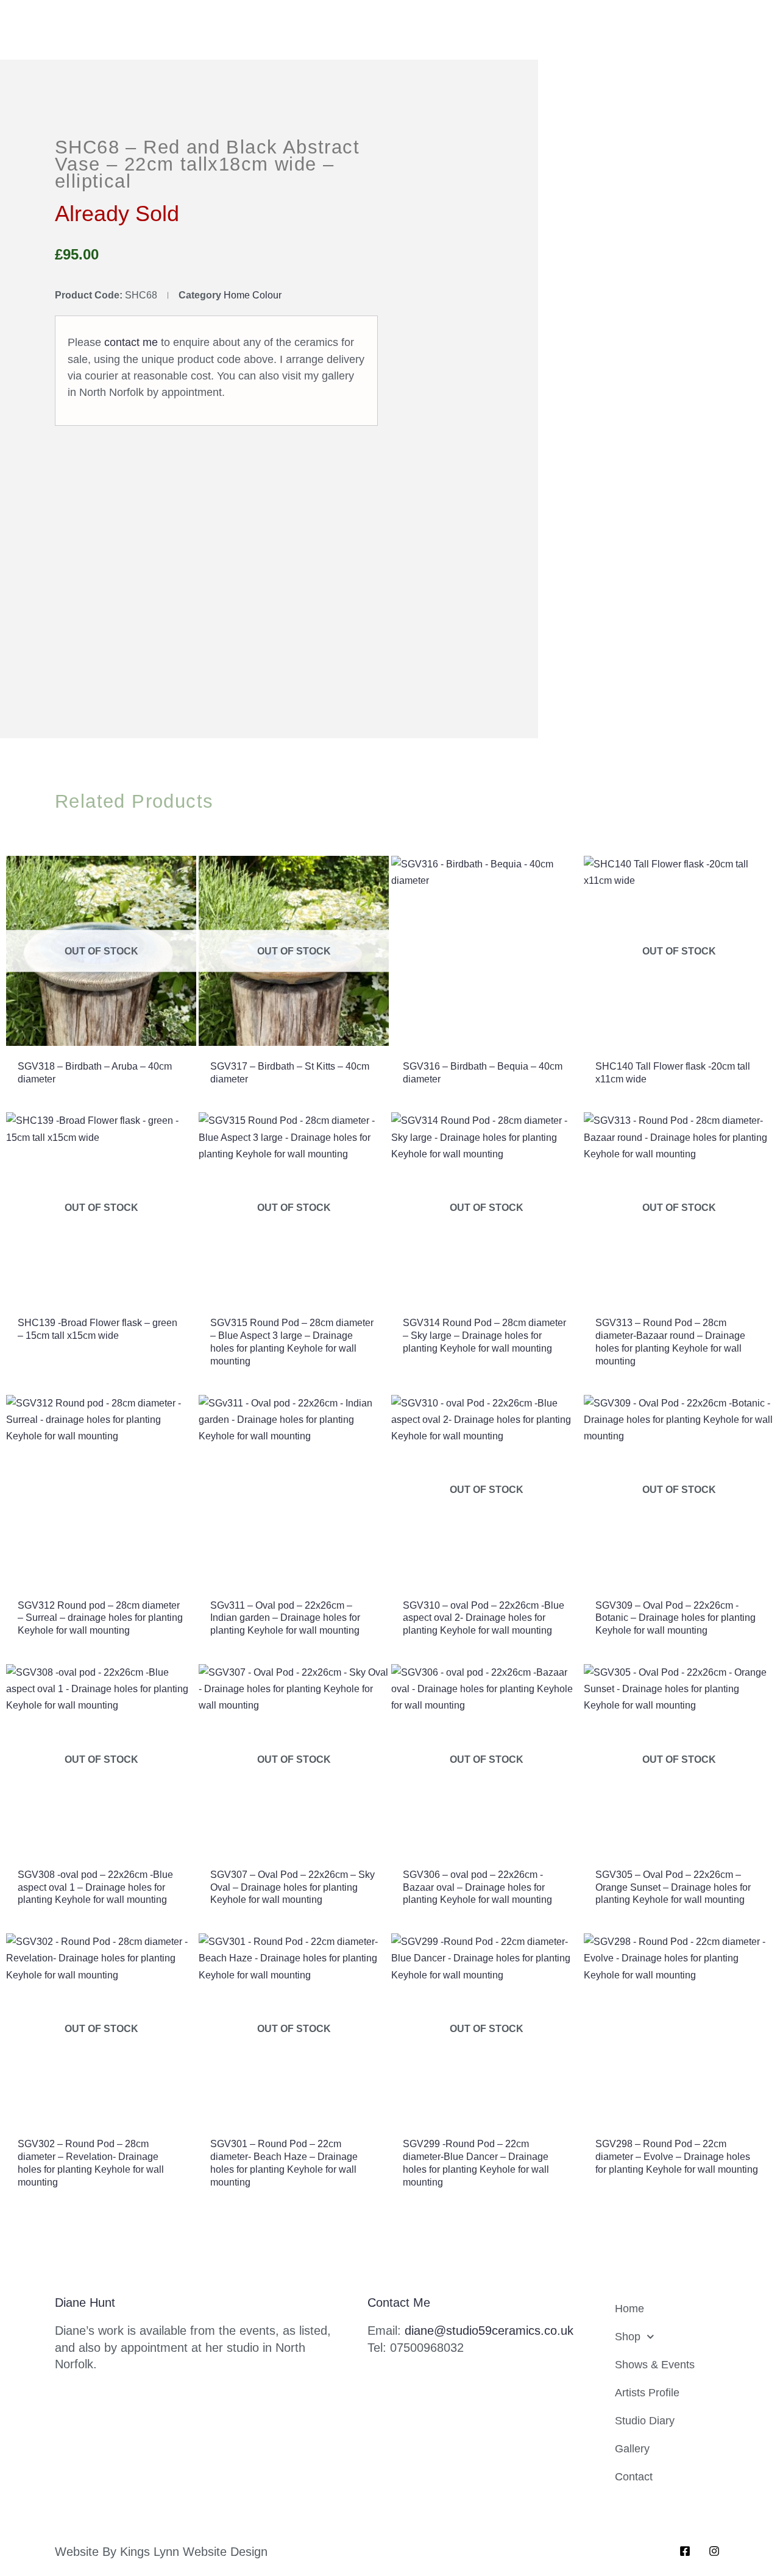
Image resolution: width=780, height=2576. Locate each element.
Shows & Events (655, 2365)
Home (629, 2309)
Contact (634, 2477)
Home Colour (253, 295)
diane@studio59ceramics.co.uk (489, 2331)
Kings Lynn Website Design (194, 2552)
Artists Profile (647, 2393)
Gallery (632, 2449)
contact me (131, 342)
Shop (628, 2337)
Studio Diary (645, 2421)
